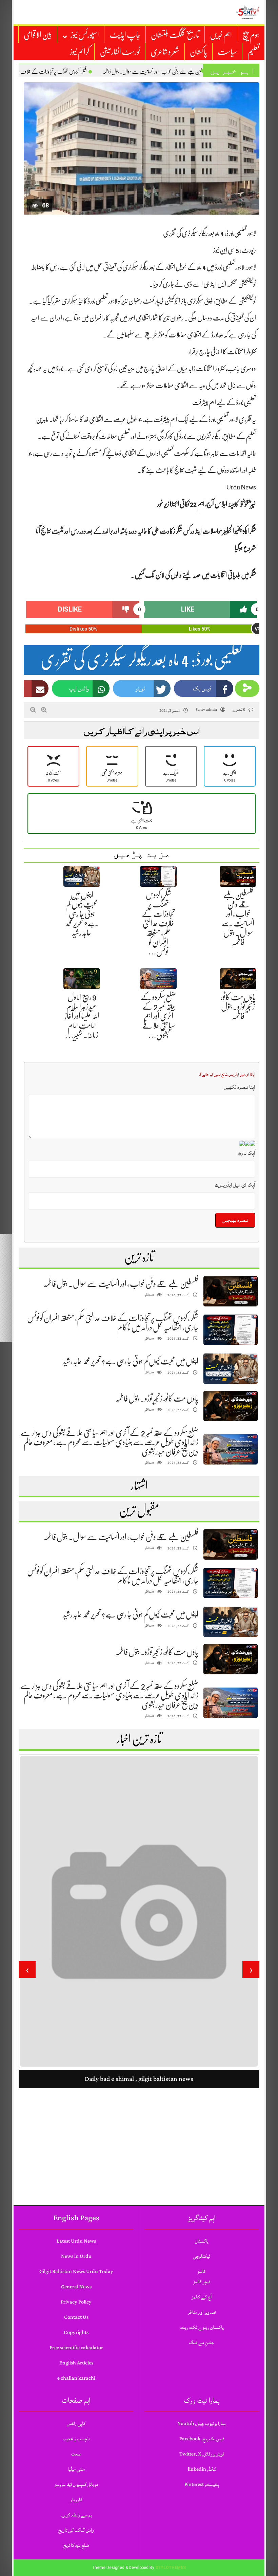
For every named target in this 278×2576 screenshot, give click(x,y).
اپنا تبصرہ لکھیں (240, 1087)
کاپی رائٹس (76, 2424)
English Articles (76, 2363)
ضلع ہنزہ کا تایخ (76, 2545)
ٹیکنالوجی (202, 2256)
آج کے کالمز (202, 2297)
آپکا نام (247, 1153)
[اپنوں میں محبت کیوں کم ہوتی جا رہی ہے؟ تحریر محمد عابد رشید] (231, 1369)
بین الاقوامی (38, 35)
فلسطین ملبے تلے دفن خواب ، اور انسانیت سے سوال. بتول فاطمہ (121, 1284)
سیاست (227, 52)
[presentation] (251, 1969)
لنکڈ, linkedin (202, 2469)
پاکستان (198, 52)
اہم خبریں (221, 35)
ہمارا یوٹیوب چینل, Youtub (202, 2424)
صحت (76, 2454)
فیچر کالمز (202, 2282)
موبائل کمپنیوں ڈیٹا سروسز (76, 2484)
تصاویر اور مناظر (202, 2312)
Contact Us (76, 2317)
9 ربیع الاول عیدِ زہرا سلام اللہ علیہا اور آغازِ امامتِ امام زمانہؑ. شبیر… (82, 1016)
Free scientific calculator (76, 2348)
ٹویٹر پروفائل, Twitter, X (202, 2454)
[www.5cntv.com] (247, 12)
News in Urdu (76, 2256)
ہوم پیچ (251, 35)
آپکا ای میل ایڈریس (235, 1185)
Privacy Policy (76, 2302)
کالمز (202, 2272)
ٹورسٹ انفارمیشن (120, 52)
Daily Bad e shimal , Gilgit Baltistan (139, 2173)
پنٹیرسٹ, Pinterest (202, 2484)
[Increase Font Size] (44, 710)
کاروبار (76, 2500)
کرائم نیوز (80, 52)
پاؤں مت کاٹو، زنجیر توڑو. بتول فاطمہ (238, 1007)
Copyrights (76, 2332)
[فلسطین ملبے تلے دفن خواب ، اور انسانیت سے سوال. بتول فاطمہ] (231, 1291)
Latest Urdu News (76, 2241)
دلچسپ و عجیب (76, 2439)
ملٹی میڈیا (76, 2469)
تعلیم (253, 52)
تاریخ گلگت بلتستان (175, 35)
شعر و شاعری (165, 52)
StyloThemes (171, 2568)
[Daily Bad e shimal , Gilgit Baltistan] (139, 1958)
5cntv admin (206, 710)
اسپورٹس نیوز (85, 35)
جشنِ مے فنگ (202, 2343)
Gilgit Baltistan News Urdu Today (76, 2272)
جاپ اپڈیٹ (125, 35)
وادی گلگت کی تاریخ (76, 2530)
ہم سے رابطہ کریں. (76, 2515)
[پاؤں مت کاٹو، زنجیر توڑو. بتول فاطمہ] (231, 1406)
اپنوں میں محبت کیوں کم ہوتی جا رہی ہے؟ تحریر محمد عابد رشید (82, 914)
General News (76, 2287)
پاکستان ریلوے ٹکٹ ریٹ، (202, 2327)
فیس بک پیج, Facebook (202, 2439)
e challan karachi (76, 2378)
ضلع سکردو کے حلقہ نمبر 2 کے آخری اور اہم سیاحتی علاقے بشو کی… (158, 1016)
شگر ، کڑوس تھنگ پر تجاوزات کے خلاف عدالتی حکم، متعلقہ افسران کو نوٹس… (158, 923)
